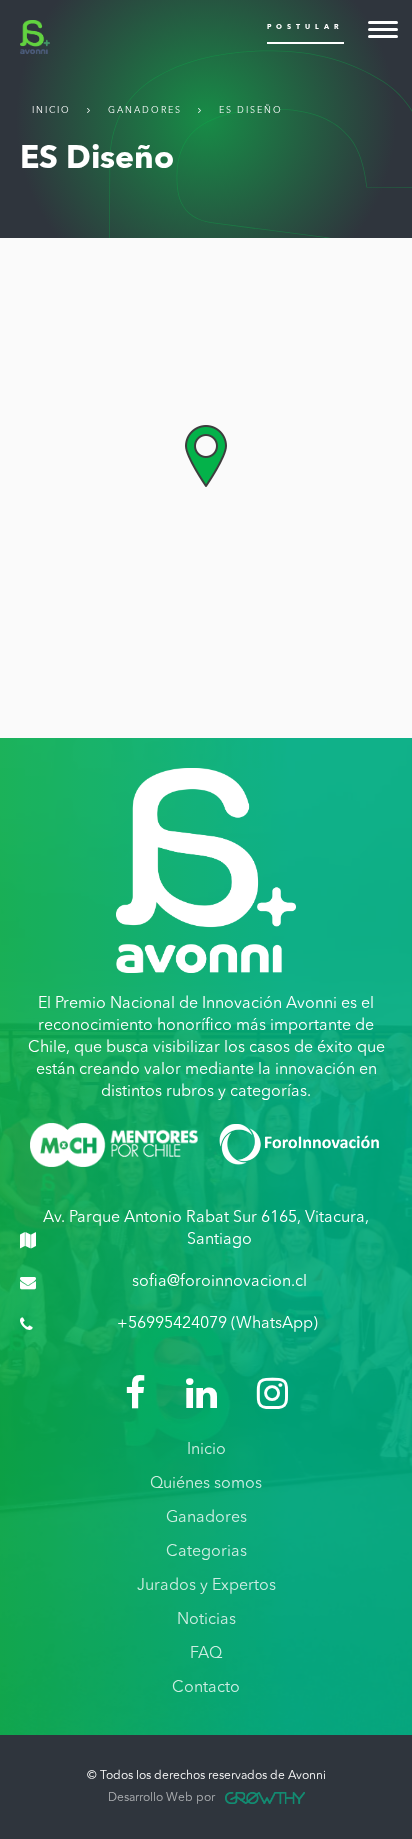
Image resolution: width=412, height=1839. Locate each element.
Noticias (206, 1620)
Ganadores (145, 110)
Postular (305, 27)
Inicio (51, 110)
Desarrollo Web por (161, 1798)
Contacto (206, 1688)
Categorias (206, 1552)
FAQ (206, 1654)
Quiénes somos (206, 1484)
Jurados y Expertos (206, 1586)
